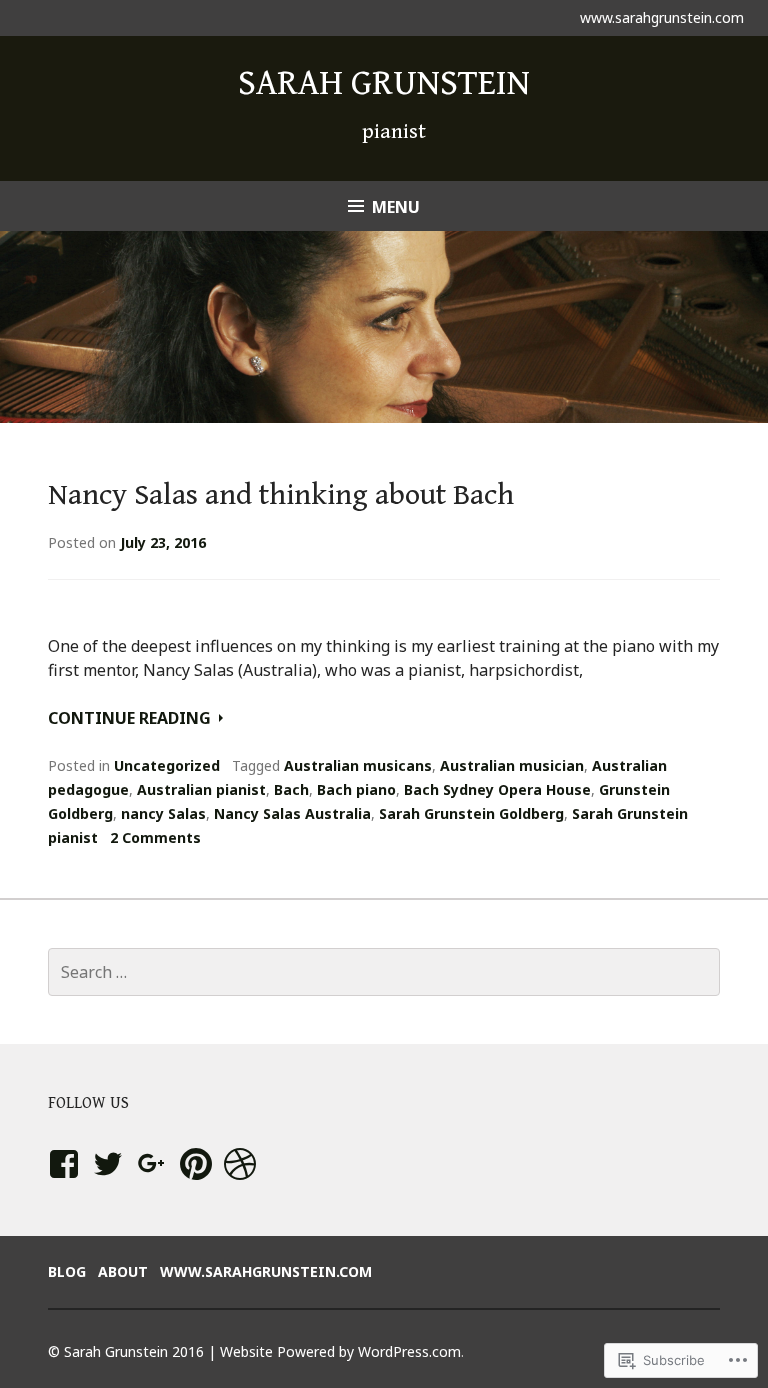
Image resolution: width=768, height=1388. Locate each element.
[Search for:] (384, 972)
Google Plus (149, 1183)
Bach (291, 789)
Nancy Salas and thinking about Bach (281, 495)
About (123, 1271)
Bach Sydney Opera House (497, 789)
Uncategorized (167, 765)
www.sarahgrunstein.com (662, 17)
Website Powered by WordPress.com (340, 1351)
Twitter (107, 1183)
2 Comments (155, 837)
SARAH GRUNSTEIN (384, 83)
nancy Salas (163, 813)
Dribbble (236, 1183)
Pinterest (196, 1183)
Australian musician (512, 765)
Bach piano (356, 789)
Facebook (61, 1183)
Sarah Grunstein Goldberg (471, 813)
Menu (396, 207)
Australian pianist (201, 789)
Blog (67, 1271)
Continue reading (131, 718)
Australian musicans (358, 765)
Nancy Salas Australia (292, 813)
